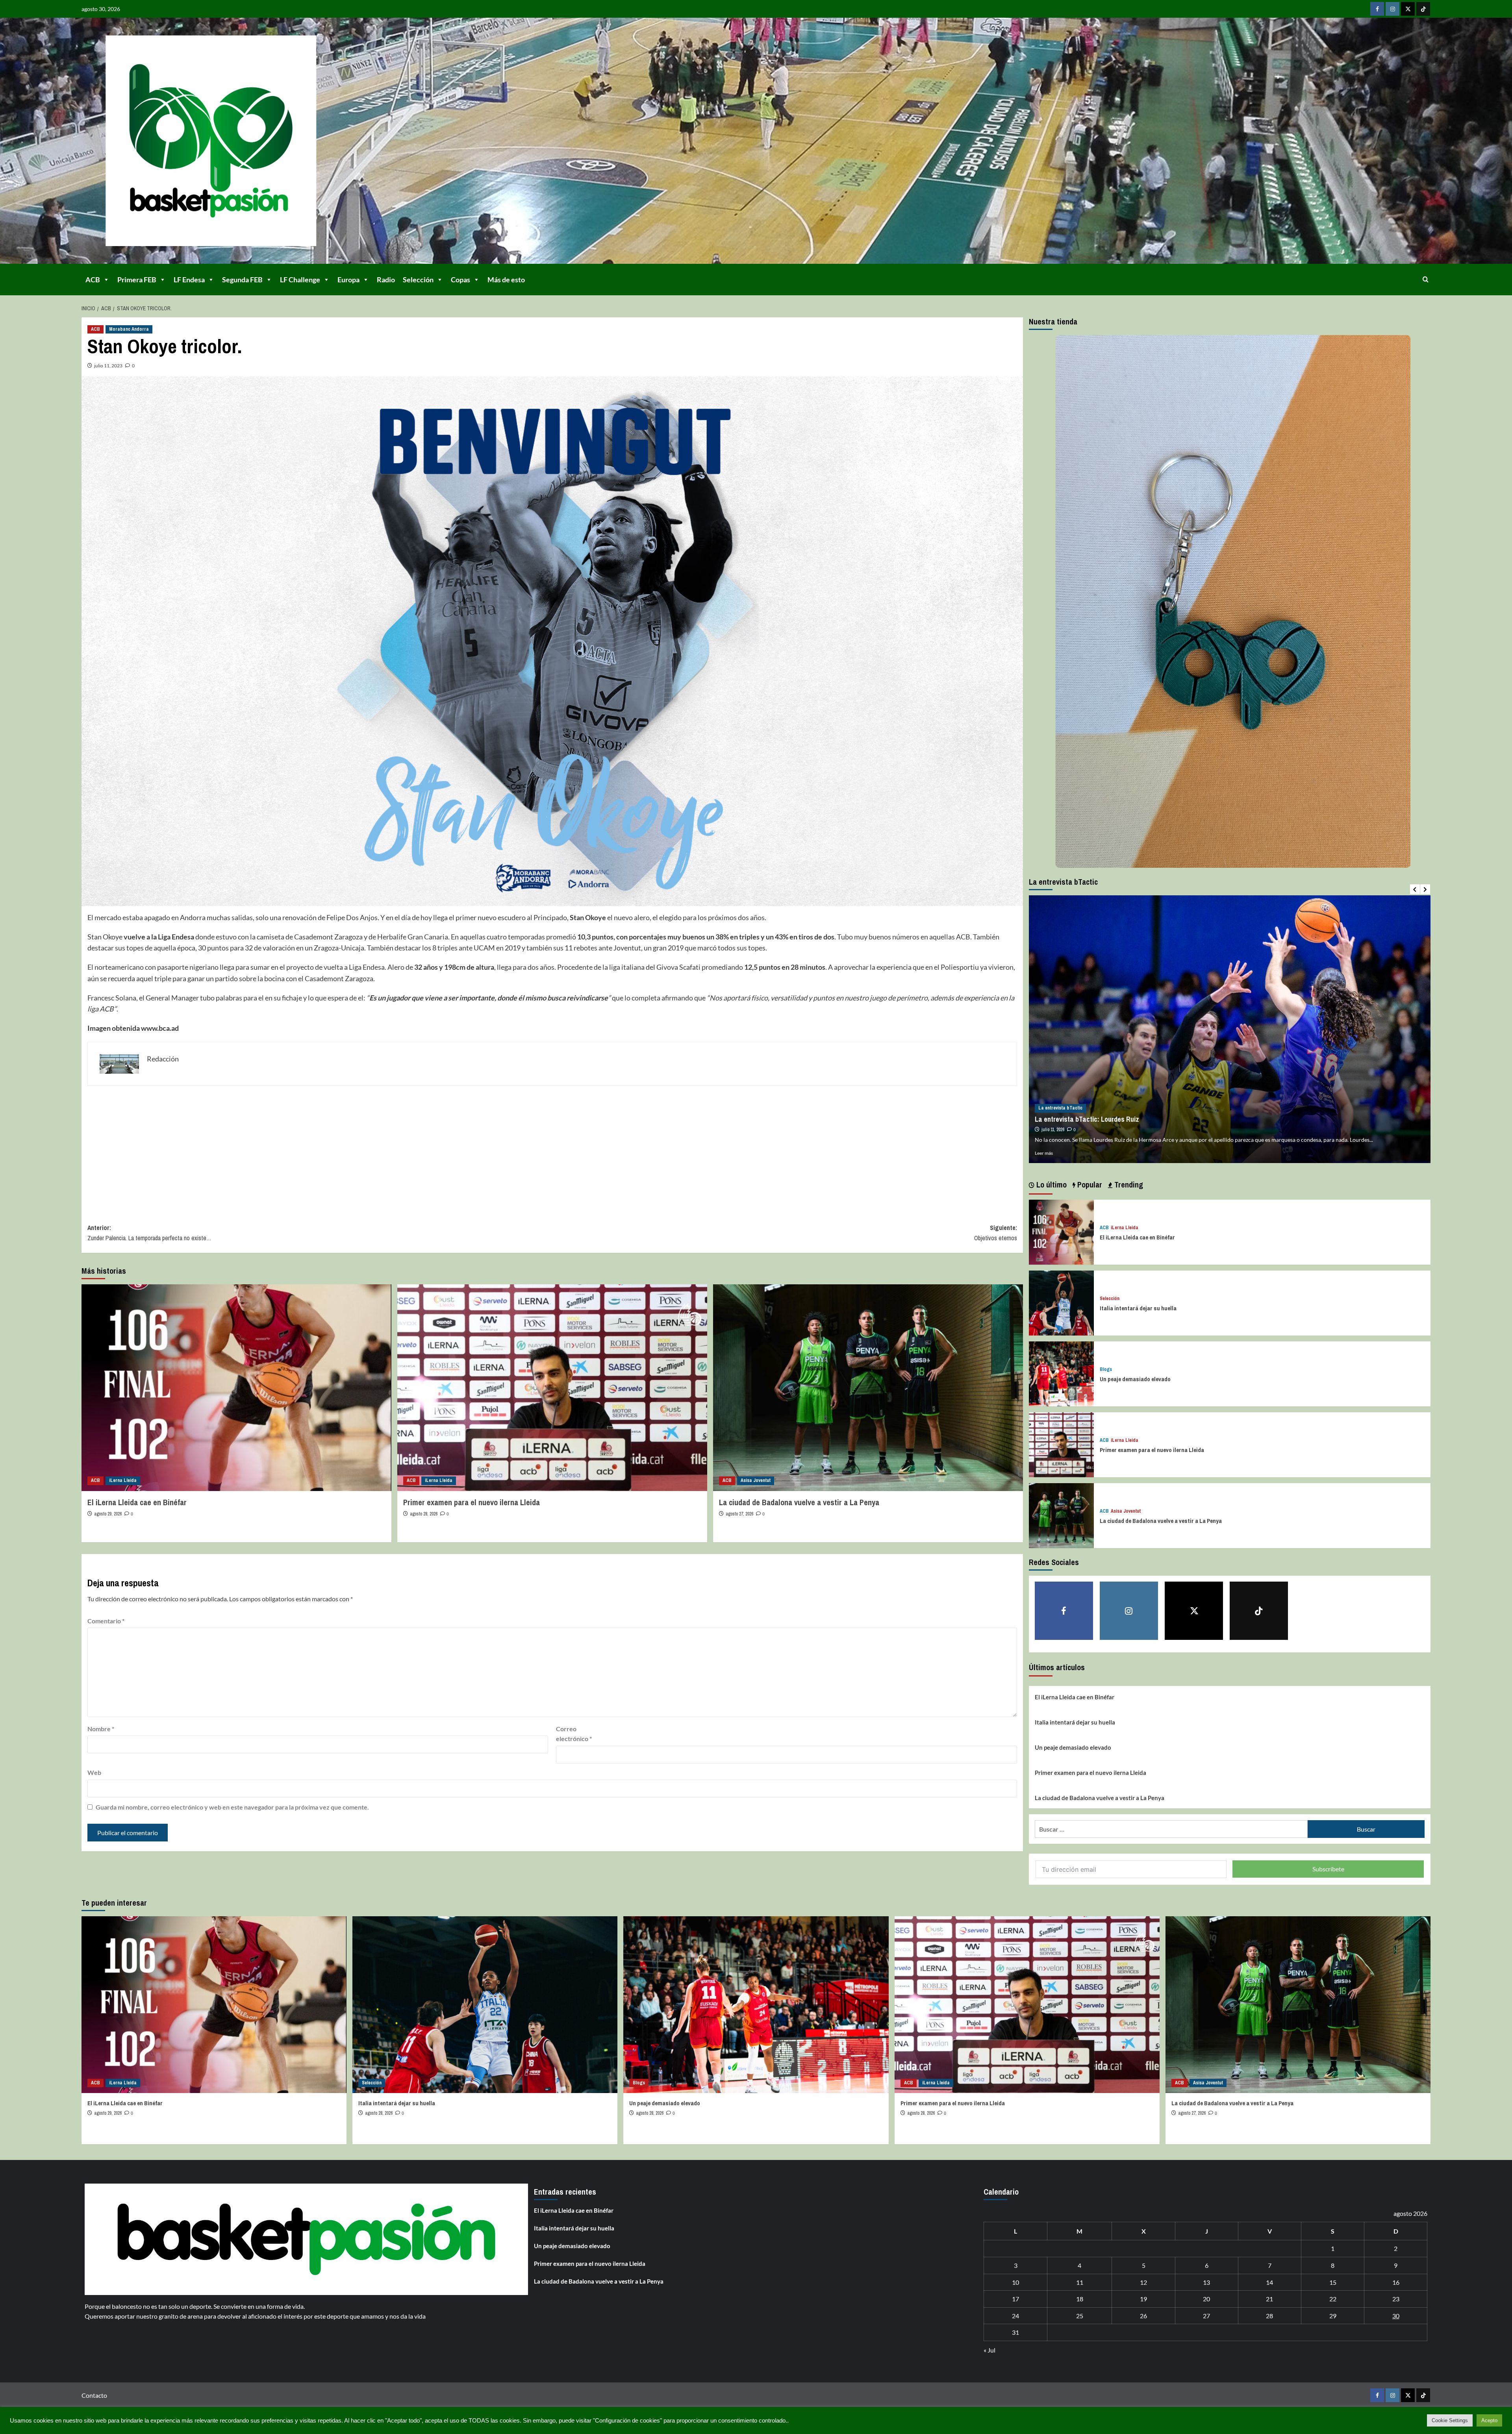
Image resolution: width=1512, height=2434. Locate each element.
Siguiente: (995, 1233)
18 (1080, 2299)
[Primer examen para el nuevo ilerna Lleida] (552, 1388)
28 (1269, 2316)
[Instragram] (1392, 9)
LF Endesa (189, 280)
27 (1206, 2316)
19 (1143, 2299)
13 (1206, 2282)
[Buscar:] (1171, 1829)
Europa (348, 280)
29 (1333, 2316)
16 (1396, 2282)
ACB (93, 280)
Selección (418, 280)
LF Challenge (300, 280)
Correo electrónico (574, 1734)
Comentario (106, 1621)
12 (1143, 2282)
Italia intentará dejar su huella (1138, 1308)
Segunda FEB (242, 280)
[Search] (1426, 279)
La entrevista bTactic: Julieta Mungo (1088, 1119)
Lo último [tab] (1051, 1185)
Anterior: (149, 1233)
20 (1206, 2299)
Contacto (94, 2395)
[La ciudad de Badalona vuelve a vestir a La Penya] (868, 1388)
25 (1080, 2316)
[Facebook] (1377, 9)
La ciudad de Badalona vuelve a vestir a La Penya (799, 1502)
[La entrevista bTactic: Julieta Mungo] (1230, 1029)
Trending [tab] (1128, 1185)
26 (1143, 2316)
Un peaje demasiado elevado (1135, 1379)
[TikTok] (1423, 9)
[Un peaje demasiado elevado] (1061, 1373)
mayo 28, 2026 (1054, 1130)
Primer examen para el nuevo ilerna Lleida (472, 1502)
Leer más (1044, 1153)
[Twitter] (1408, 9)
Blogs (1106, 1370)
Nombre (101, 1729)
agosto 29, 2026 (108, 1514)
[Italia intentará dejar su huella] (1061, 1302)
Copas (460, 280)
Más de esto (506, 280)
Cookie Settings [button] (1450, 2420)
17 (1015, 2299)
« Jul (989, 2350)
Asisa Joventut (756, 1480)
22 (1333, 2299)
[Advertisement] (324, 1149)
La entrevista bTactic (1060, 1108)
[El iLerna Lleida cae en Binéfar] (236, 1388)
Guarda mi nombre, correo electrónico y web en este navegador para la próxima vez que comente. (232, 1807)
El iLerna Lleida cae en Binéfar (137, 1502)
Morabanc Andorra (129, 329)
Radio (386, 280)
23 (1396, 2299)
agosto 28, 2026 (424, 1514)
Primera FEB (137, 280)
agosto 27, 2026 (739, 1514)
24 (1015, 2316)
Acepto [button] (1489, 2420)
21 (1269, 2299)
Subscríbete (1328, 1869)
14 (1269, 2282)
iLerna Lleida (123, 1480)
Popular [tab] (1089, 1185)
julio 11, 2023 (108, 366)
